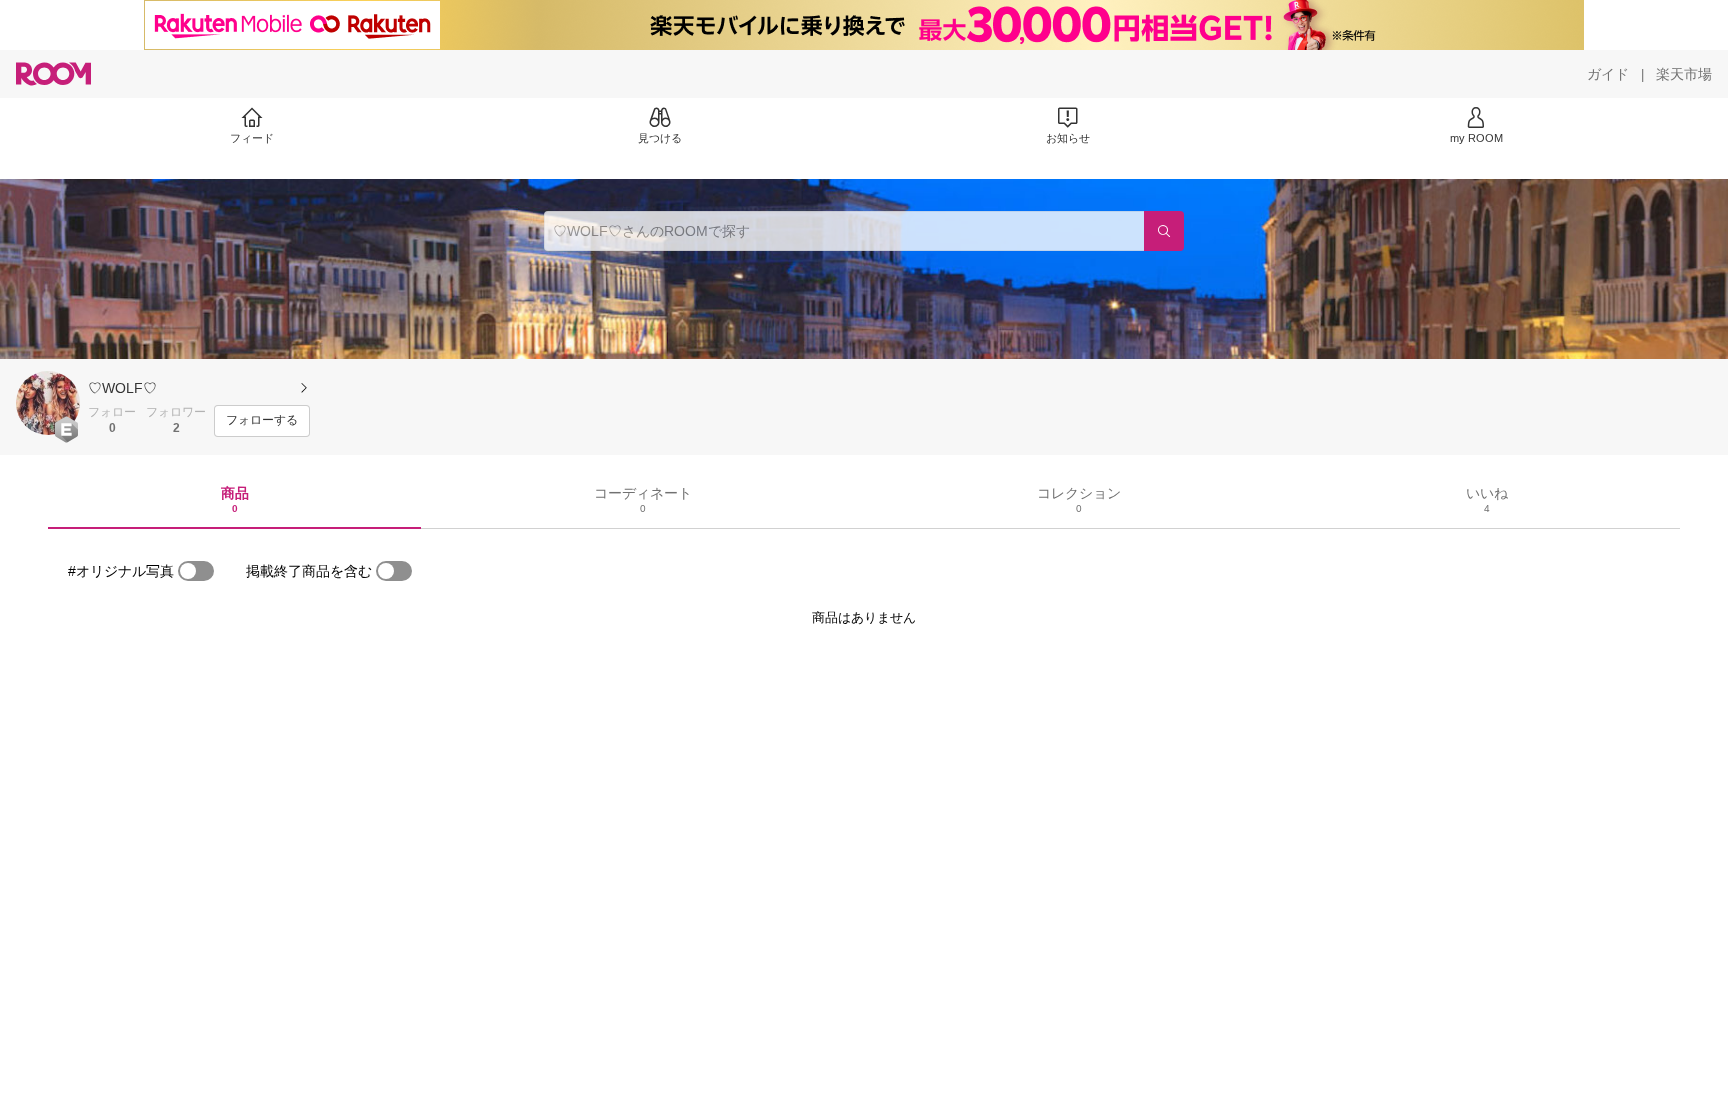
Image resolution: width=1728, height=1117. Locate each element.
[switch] (196, 571)
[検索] (1164, 231)
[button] (48, 403)
